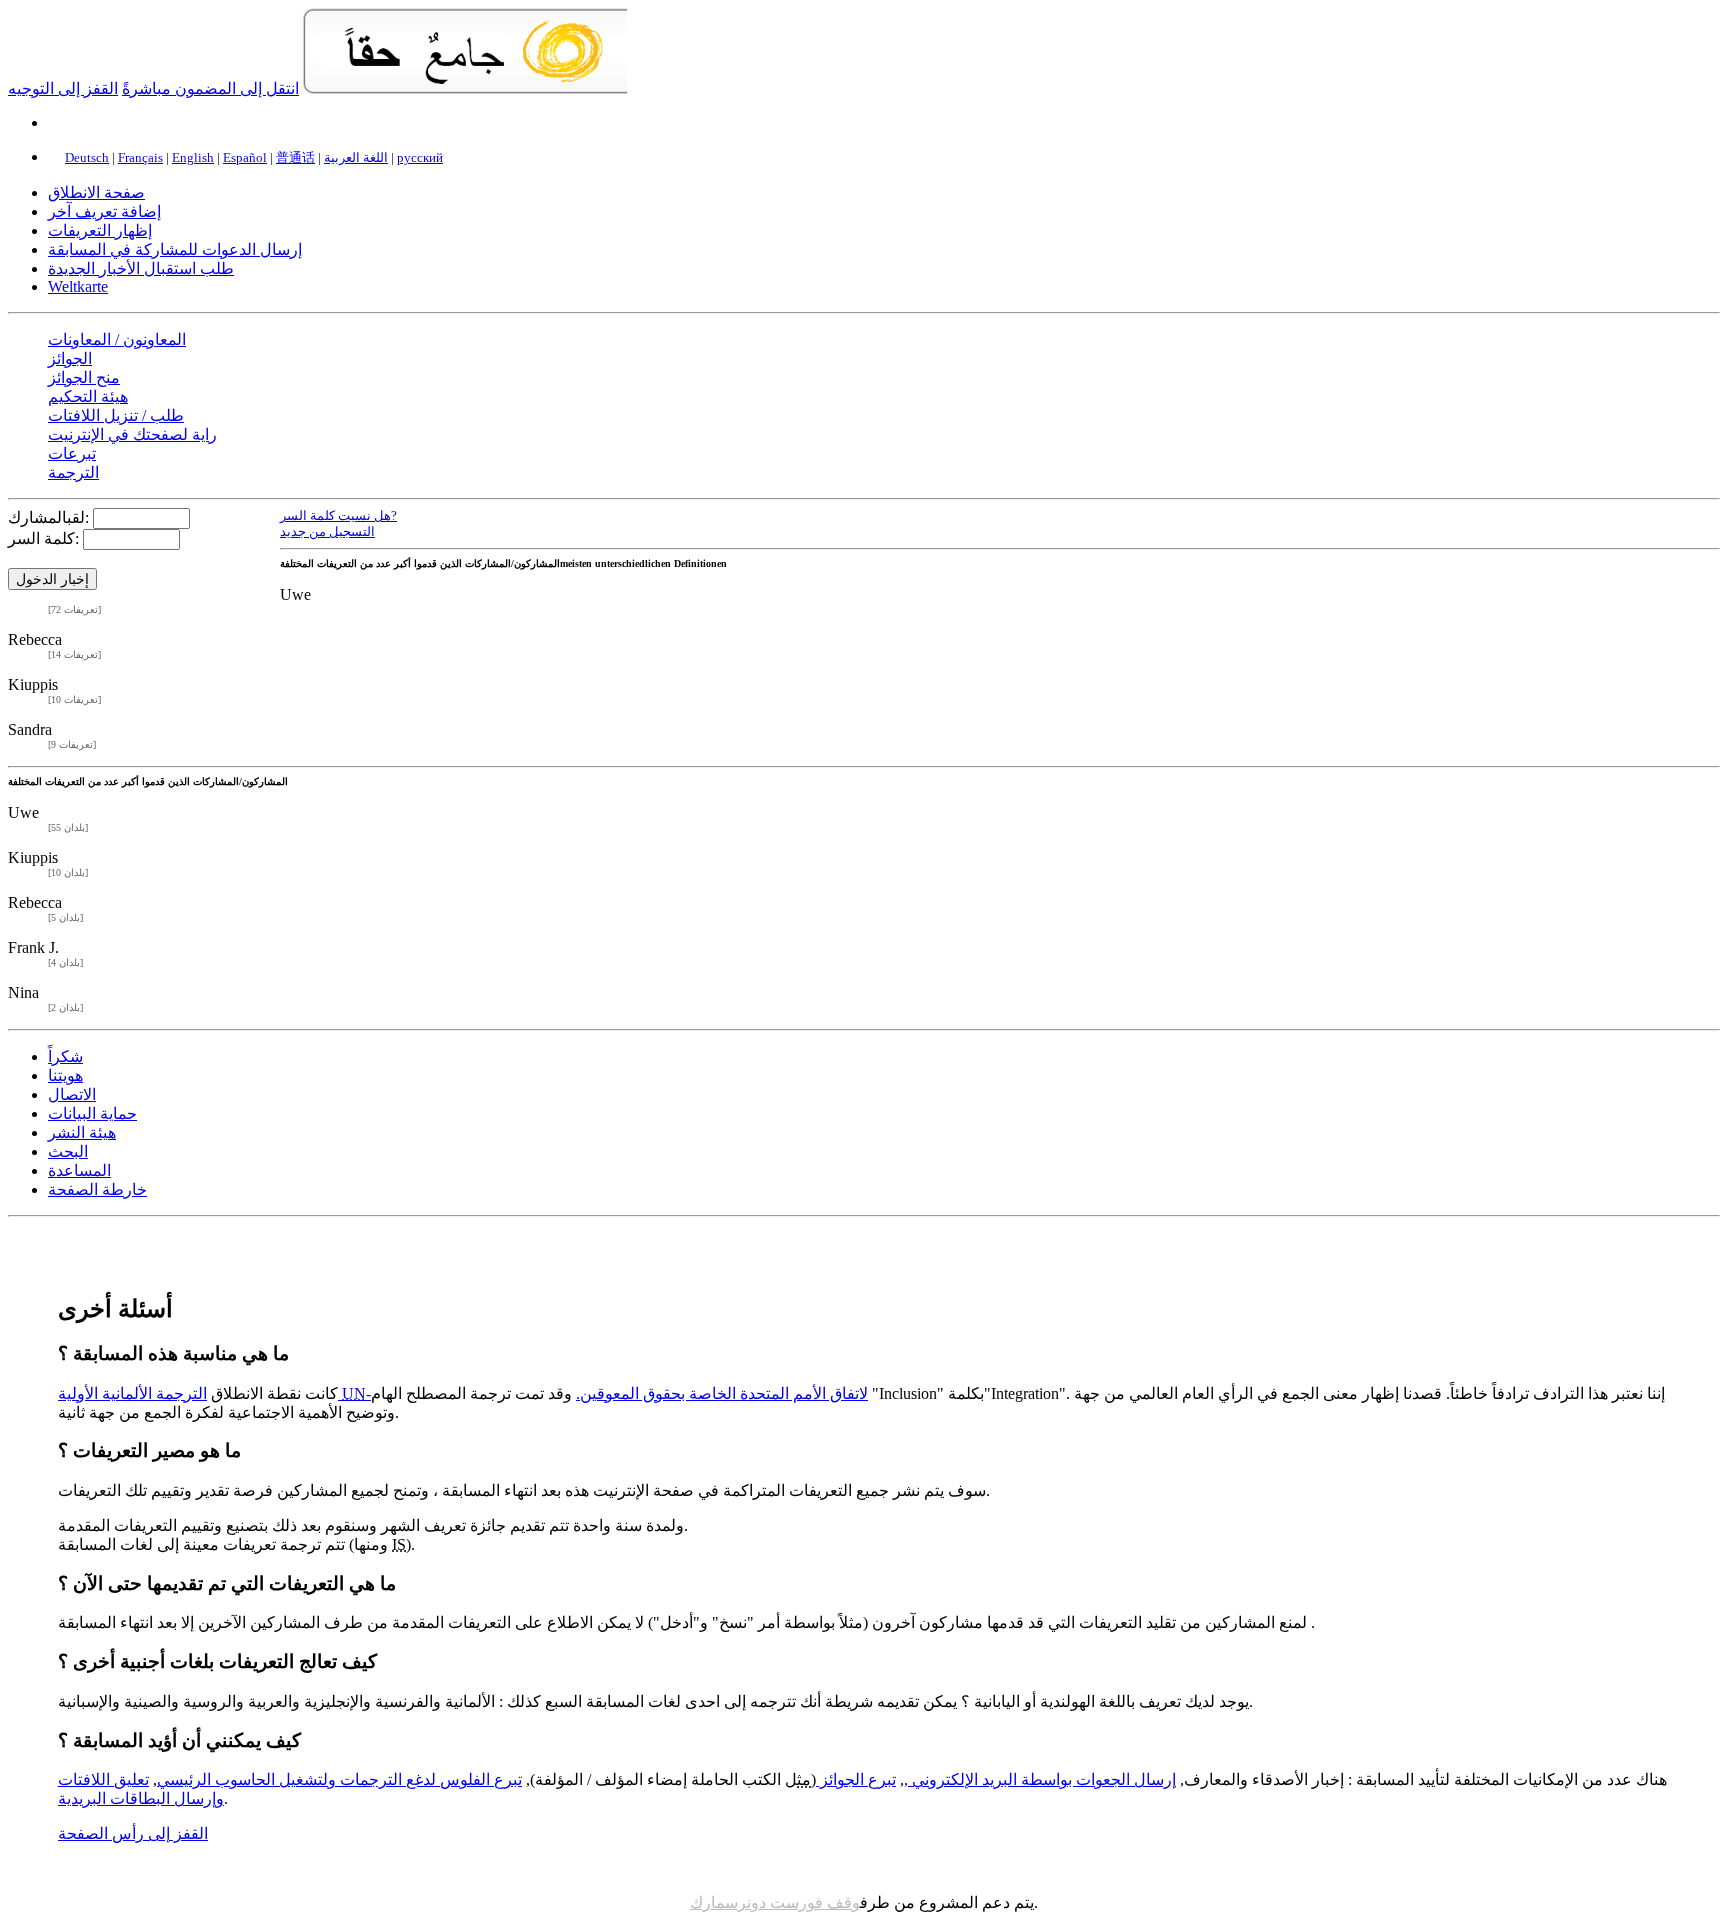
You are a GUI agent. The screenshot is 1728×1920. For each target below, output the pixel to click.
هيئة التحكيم (88, 396)
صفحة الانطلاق (96, 192)
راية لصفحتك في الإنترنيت (132, 434)
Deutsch (87, 157)
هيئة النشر (82, 1132)
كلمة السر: (43, 538)
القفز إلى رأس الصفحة (133, 1833)
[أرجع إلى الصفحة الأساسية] (465, 88)
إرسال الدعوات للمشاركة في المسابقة (175, 249)
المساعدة (79, 1170)
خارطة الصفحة (97, 1189)
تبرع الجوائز (856, 1779)
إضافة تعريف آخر (104, 211)
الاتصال (72, 1094)
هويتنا (65, 1075)
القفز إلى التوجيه (63, 88)
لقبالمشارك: (48, 517)
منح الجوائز (84, 377)
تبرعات (72, 453)
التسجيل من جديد (327, 531)
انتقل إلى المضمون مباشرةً (210, 88)
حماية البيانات (92, 1113)
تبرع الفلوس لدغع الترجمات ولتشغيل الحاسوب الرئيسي (339, 1779)
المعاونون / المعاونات (117, 339)
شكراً (65, 1056)
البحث (68, 1151)
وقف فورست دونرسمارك (775, 1902)
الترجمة (73, 472)
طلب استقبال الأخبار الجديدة (141, 268)
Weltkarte (78, 286)
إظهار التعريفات (100, 230)
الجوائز (70, 358)
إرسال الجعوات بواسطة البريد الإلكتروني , (1040, 1779)
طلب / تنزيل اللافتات (116, 415)
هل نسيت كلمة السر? (338, 516)
